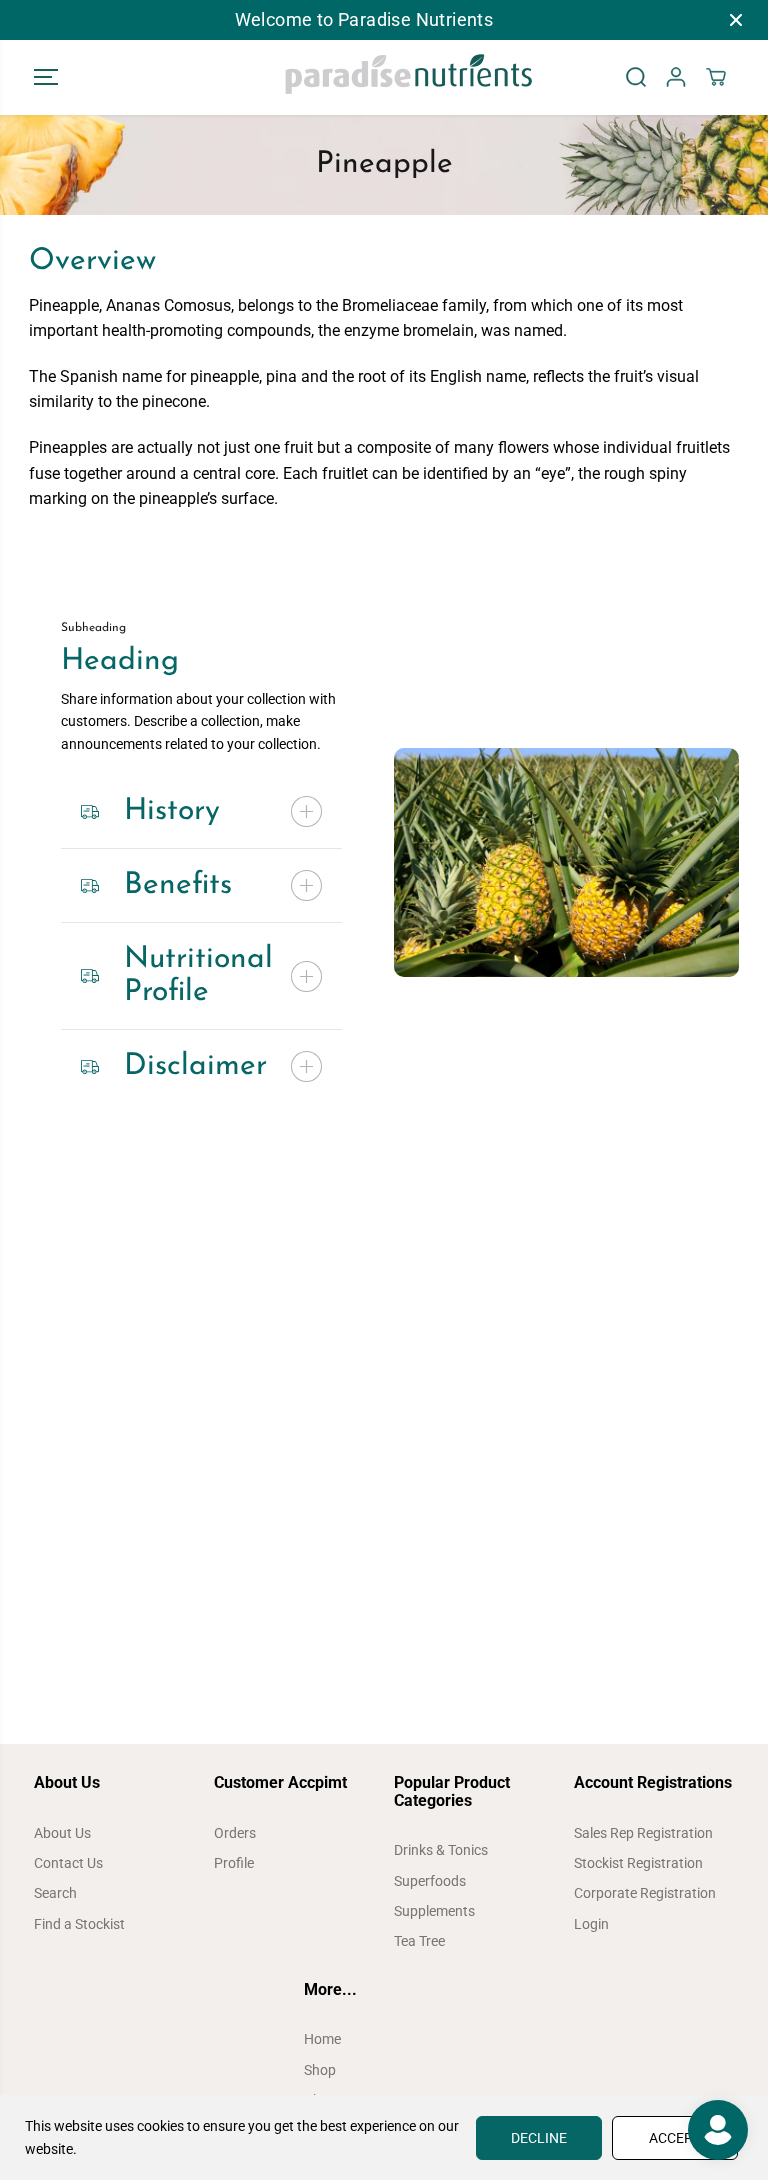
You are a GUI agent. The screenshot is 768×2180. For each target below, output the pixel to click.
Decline (539, 2138)
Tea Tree (419, 1941)
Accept (675, 2138)
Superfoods (430, 1881)
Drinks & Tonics (441, 1850)
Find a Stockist (79, 1924)
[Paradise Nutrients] (384, 77)
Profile (234, 1863)
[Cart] (716, 77)
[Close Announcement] (736, 20)
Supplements (434, 1911)
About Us (62, 1833)
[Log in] (676, 77)
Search (55, 1893)
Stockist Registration (638, 1863)
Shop (320, 2070)
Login (591, 1924)
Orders (235, 1833)
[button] (46, 77)
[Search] (636, 77)
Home (322, 2039)
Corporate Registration (645, 1893)
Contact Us (68, 1863)
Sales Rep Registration (643, 1833)
